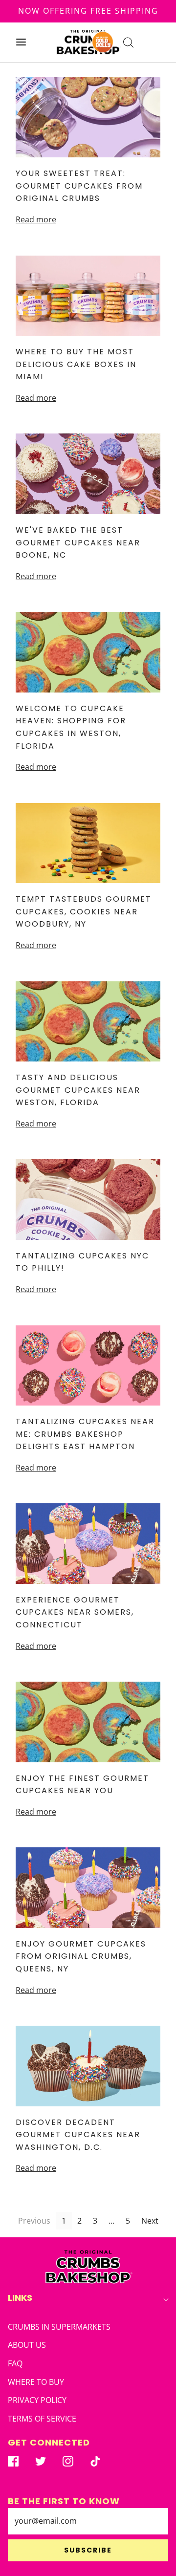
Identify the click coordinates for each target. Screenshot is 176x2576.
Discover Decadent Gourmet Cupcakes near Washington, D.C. (78, 2135)
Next (150, 2221)
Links (20, 2298)
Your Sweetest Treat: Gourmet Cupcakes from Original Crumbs (79, 186)
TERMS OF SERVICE (42, 2419)
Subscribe (88, 2550)
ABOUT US (27, 2345)
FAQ (15, 2363)
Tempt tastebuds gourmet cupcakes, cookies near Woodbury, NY (84, 911)
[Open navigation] (21, 42)
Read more (36, 219)
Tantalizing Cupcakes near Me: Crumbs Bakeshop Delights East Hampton (85, 1434)
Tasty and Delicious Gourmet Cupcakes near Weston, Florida (78, 1090)
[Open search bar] (128, 42)
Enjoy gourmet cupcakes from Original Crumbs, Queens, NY (81, 1956)
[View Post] (88, 117)
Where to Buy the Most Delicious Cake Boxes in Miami (76, 364)
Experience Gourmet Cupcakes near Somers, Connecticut (75, 1612)
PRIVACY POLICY (37, 2400)
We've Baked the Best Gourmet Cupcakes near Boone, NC (78, 542)
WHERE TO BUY (36, 2382)
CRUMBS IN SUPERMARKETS (59, 2327)
